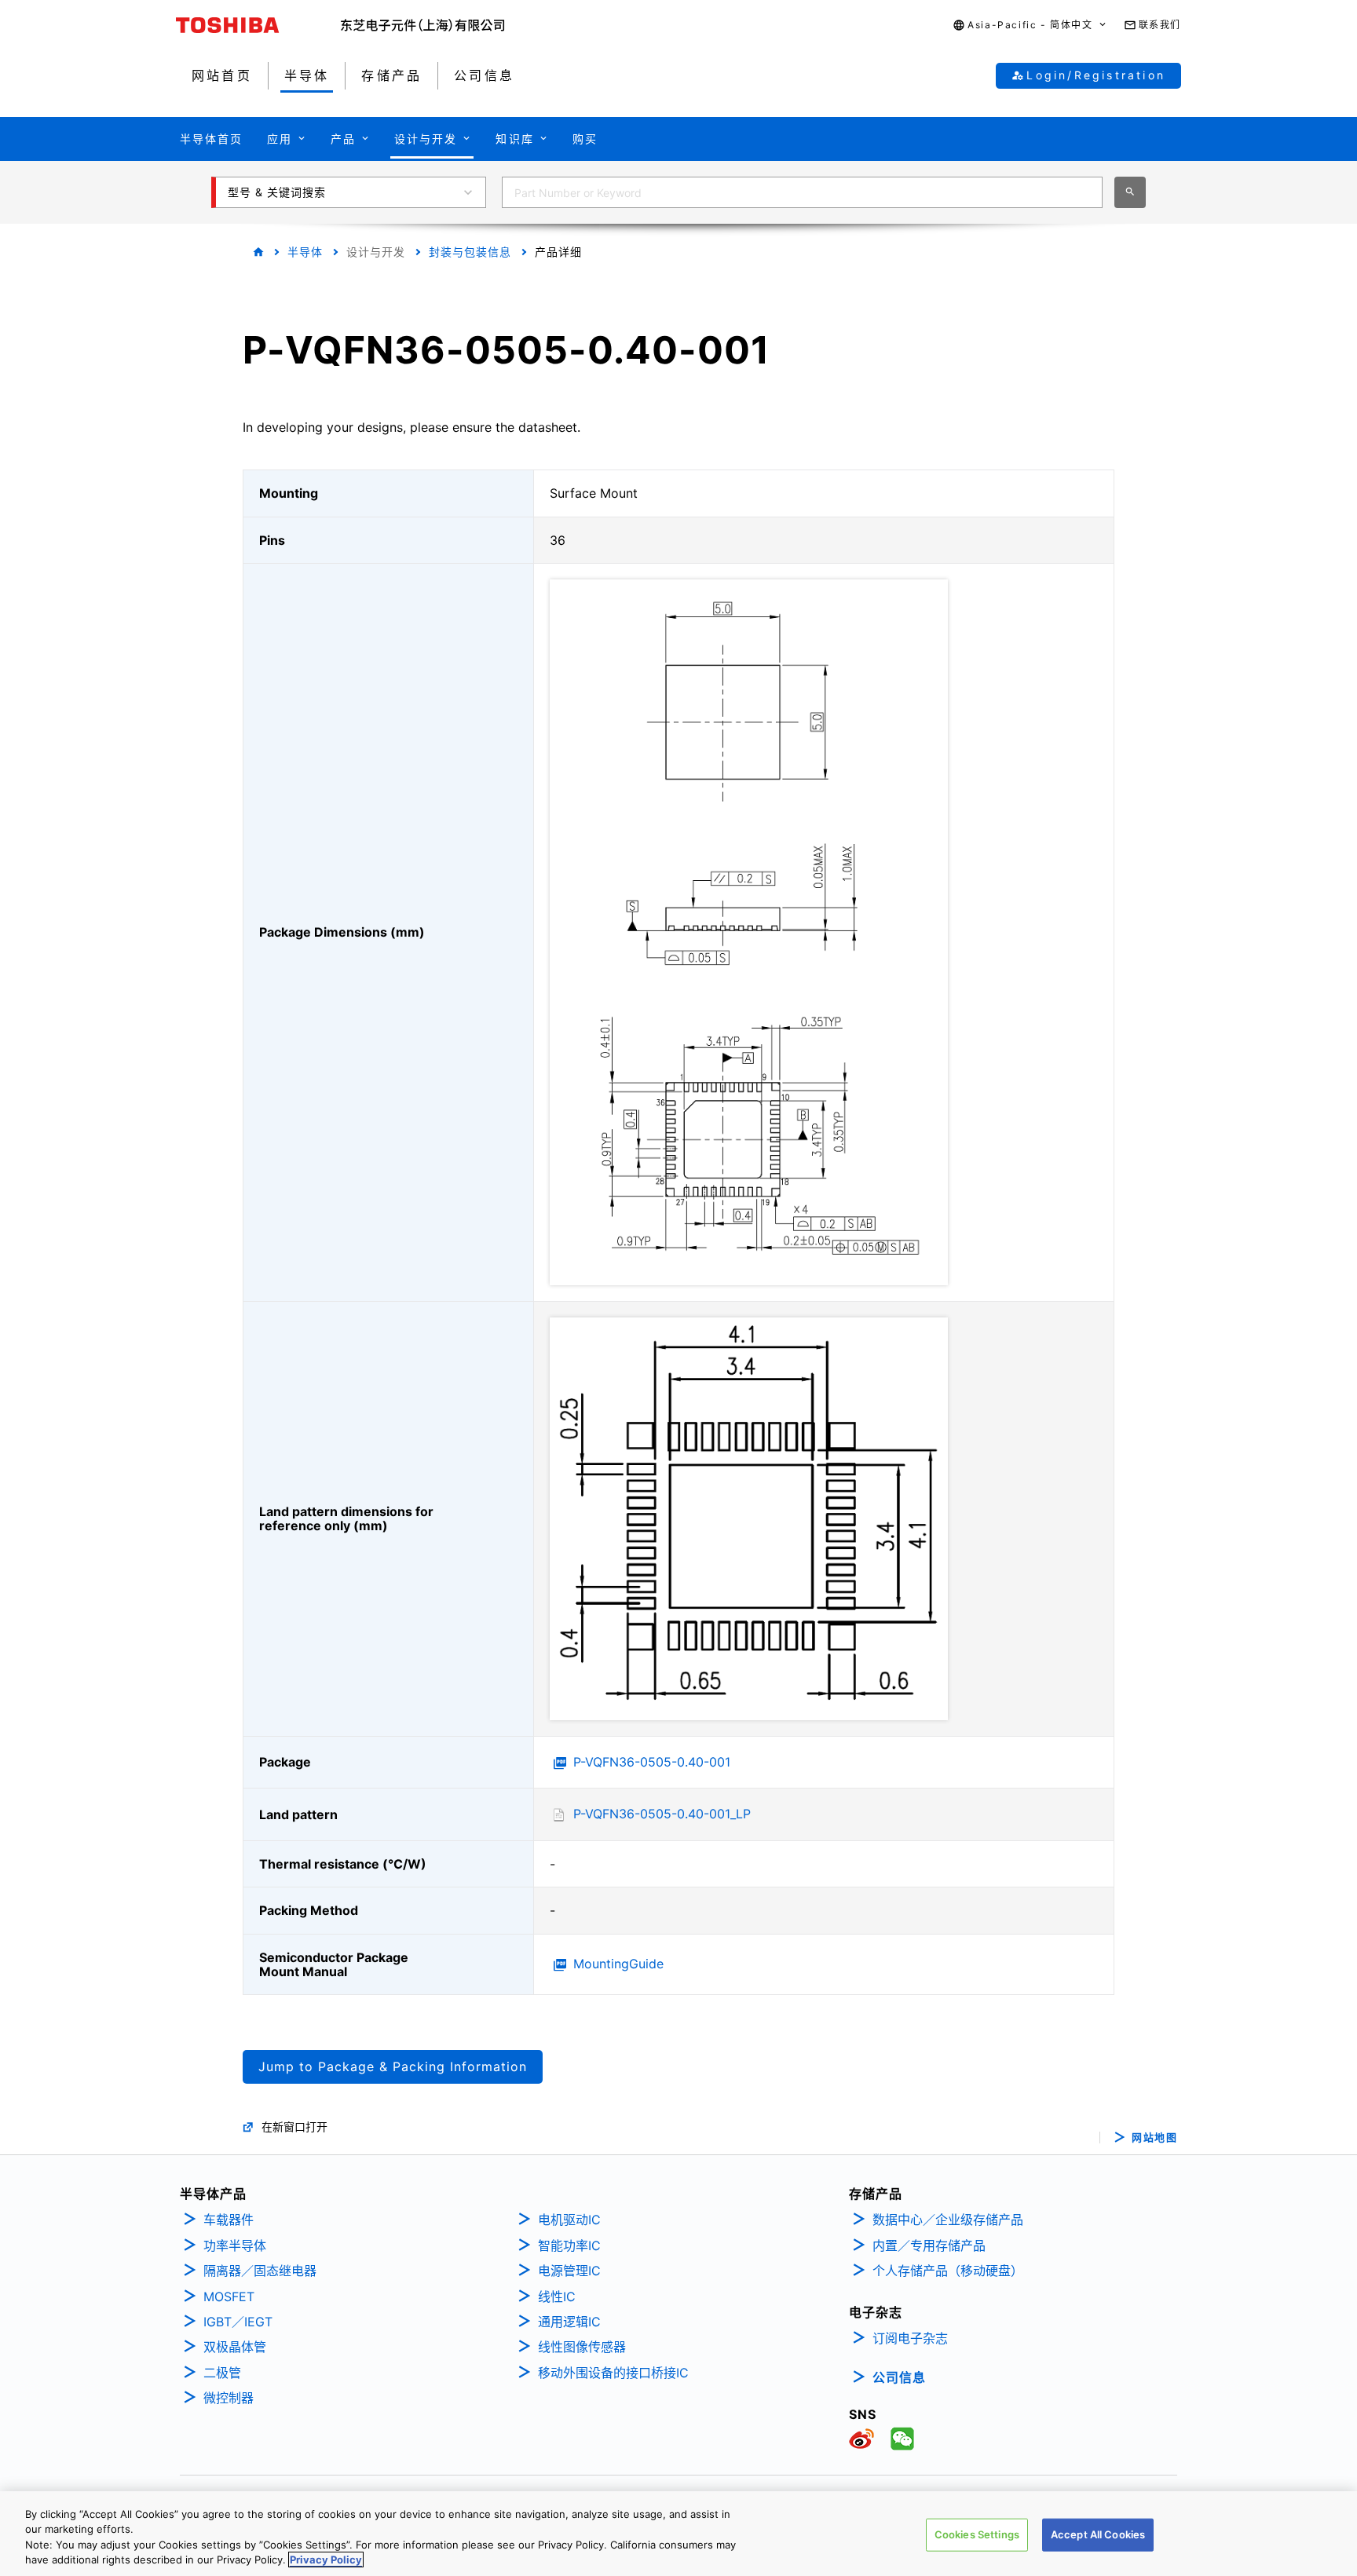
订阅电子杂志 (910, 2338)
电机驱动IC (569, 2220)
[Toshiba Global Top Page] (258, 25)
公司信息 (899, 2377)
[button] (1030, 26)
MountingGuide (618, 1964)
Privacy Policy (326, 2560)
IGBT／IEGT (238, 2322)
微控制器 (229, 2398)
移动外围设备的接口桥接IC (613, 2373)
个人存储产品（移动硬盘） (948, 2271)
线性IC (557, 2296)
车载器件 (229, 2220)
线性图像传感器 (582, 2347)
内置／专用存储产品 (929, 2245)
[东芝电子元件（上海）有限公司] (423, 25)
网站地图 (1154, 2138)
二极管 (222, 2373)
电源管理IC (569, 2271)
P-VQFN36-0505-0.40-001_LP (662, 1814)
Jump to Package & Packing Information (393, 2066)
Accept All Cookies (1098, 2534)
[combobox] (802, 192)
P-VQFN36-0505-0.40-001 (652, 1762)
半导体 (305, 252)
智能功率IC (569, 2245)
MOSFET (229, 2296)
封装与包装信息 (470, 252)
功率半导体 (235, 2245)
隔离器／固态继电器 (260, 2271)
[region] (678, 2534)
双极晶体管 (235, 2347)
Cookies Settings (977, 2534)
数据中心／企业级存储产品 (948, 2220)
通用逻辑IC (569, 2322)
